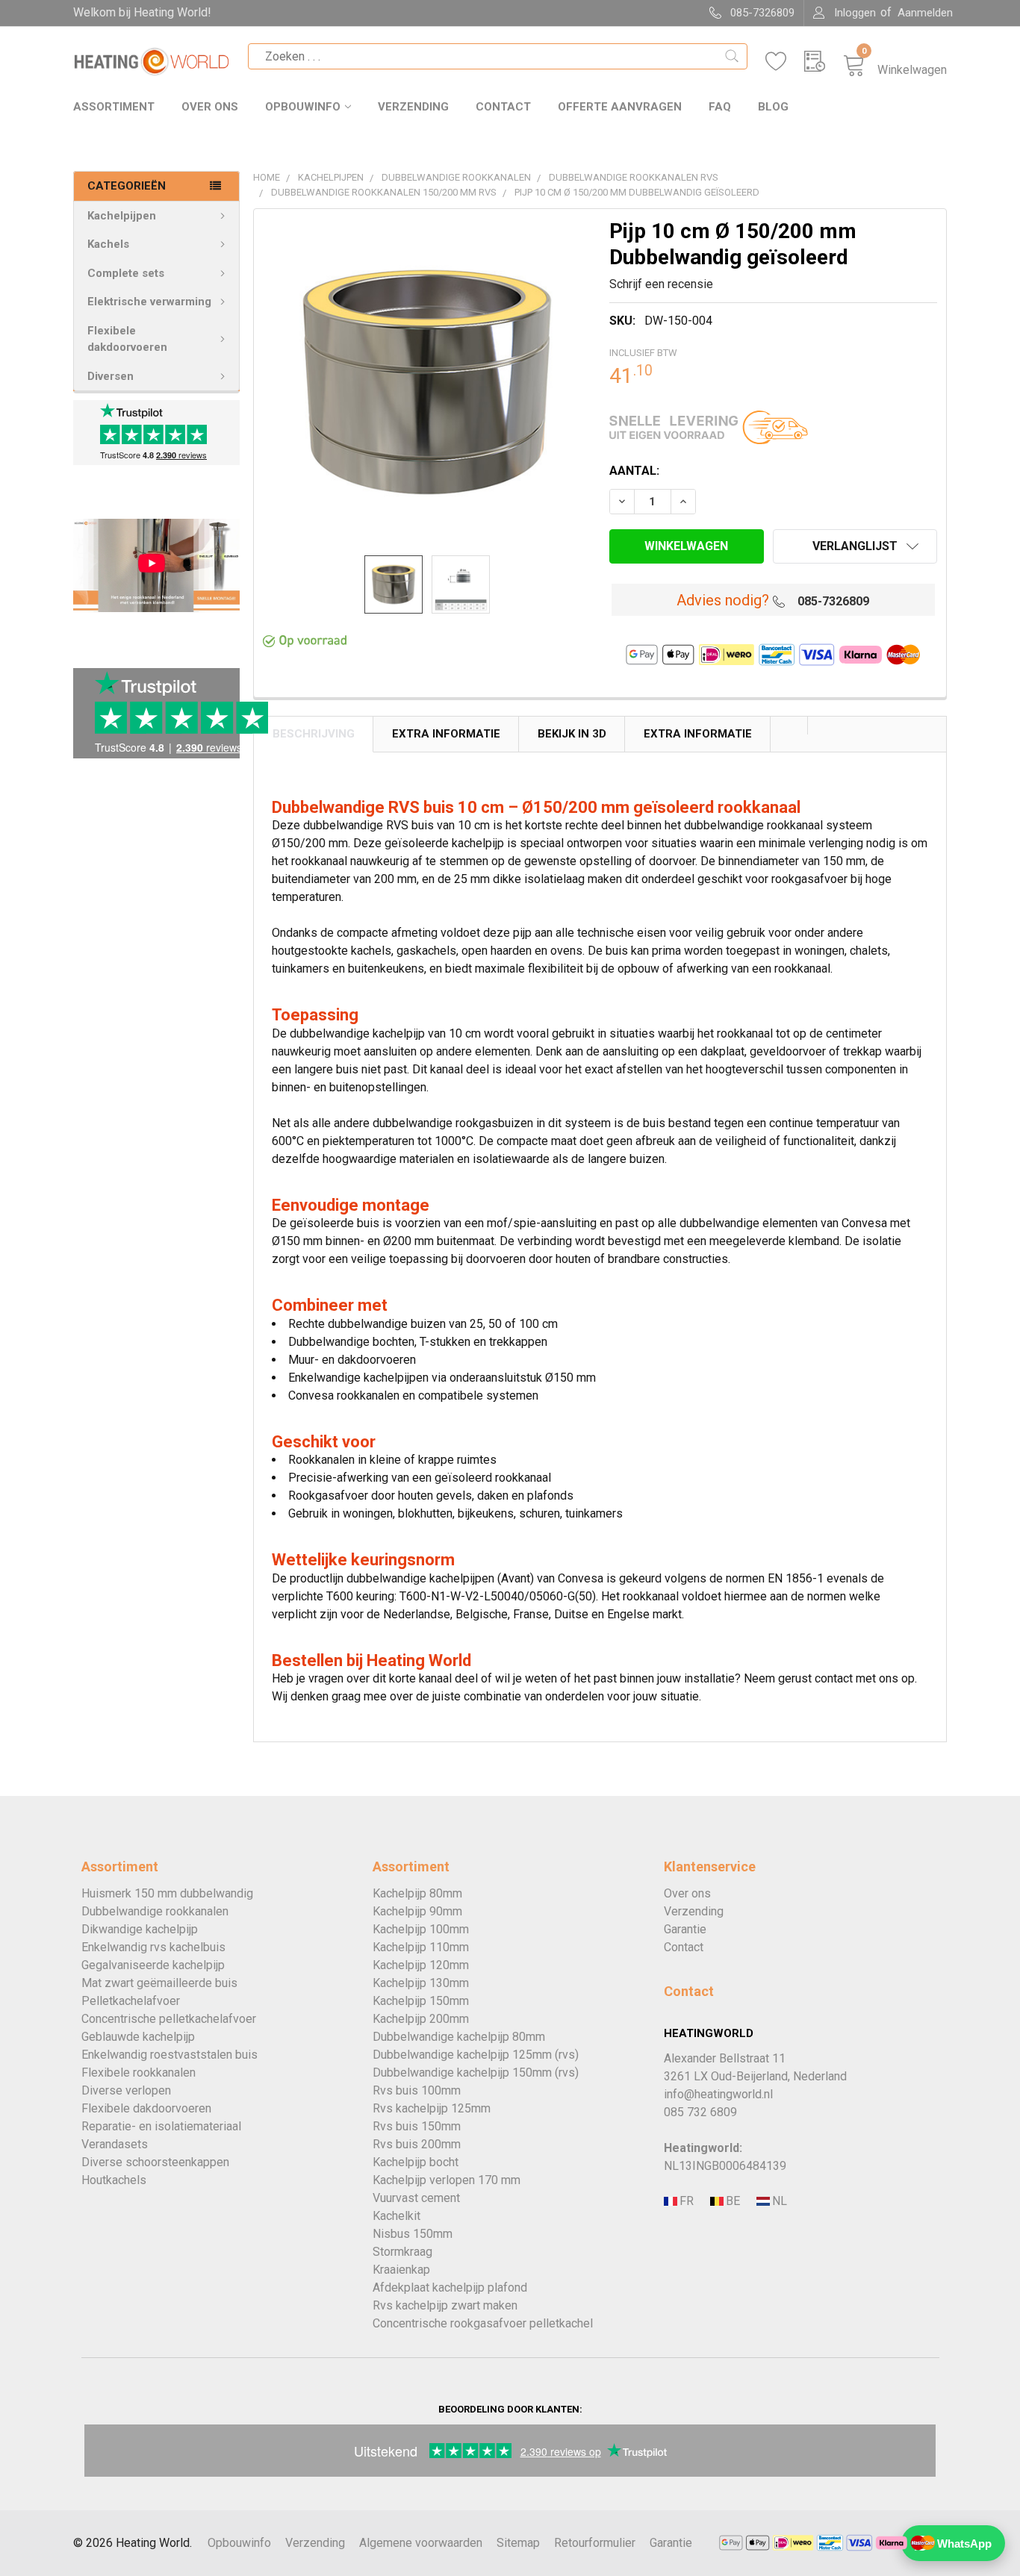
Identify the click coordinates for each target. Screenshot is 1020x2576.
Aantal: (634, 471)
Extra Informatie (446, 734)
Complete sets (126, 273)
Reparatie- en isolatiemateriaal (161, 2126)
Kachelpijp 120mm (421, 1965)
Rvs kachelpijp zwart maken (445, 2305)
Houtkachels (114, 2180)
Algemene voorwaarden (421, 2543)
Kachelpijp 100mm (421, 1929)
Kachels (108, 244)
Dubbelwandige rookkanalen (155, 1911)
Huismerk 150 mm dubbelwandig (167, 1893)
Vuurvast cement (416, 2198)
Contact (503, 107)
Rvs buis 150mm (417, 2126)
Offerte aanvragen (620, 107)
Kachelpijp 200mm (421, 2019)
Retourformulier (595, 2543)
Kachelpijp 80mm (417, 1893)
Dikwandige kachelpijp (140, 1929)
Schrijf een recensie (661, 284)
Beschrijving (314, 734)
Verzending (413, 107)
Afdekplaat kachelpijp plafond (450, 2287)
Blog (773, 107)
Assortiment (114, 107)
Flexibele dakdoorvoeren (127, 339)
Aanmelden (925, 13)
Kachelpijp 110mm (421, 1947)
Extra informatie (698, 734)
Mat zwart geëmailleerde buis (159, 1983)
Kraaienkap (401, 2270)
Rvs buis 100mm (417, 2090)
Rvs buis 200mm (417, 2144)
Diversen (111, 376)
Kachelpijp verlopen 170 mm (447, 2180)
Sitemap (518, 2543)
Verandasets (115, 2144)
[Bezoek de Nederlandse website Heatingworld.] (732, 2202)
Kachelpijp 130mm (421, 1983)
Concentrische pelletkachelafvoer (169, 2019)
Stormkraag (402, 2252)
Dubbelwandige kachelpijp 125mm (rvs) (476, 2055)
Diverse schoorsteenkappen (155, 2162)
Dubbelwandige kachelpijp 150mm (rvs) (476, 2073)
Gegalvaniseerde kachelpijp (153, 1965)
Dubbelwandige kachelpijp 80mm (459, 2037)
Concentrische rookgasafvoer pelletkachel (483, 2323)
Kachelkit (397, 2216)
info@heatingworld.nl (718, 2094)
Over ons (210, 107)
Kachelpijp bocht (416, 2162)
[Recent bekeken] (824, 62)
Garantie (685, 1929)
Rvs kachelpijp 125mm (432, 2108)
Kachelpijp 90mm (417, 1911)
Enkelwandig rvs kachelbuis (153, 1947)
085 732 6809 (700, 2112)
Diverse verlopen (126, 2090)
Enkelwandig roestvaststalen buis (170, 2055)
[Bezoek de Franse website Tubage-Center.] (685, 2202)
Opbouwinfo (303, 107)
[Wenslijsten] (785, 62)
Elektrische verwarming (149, 302)
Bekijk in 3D (572, 734)
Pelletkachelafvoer (131, 2001)
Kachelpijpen (122, 216)
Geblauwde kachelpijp (138, 2037)
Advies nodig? (723, 600)
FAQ (720, 107)
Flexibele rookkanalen (139, 2073)
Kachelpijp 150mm (421, 2001)
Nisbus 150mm (413, 2234)
